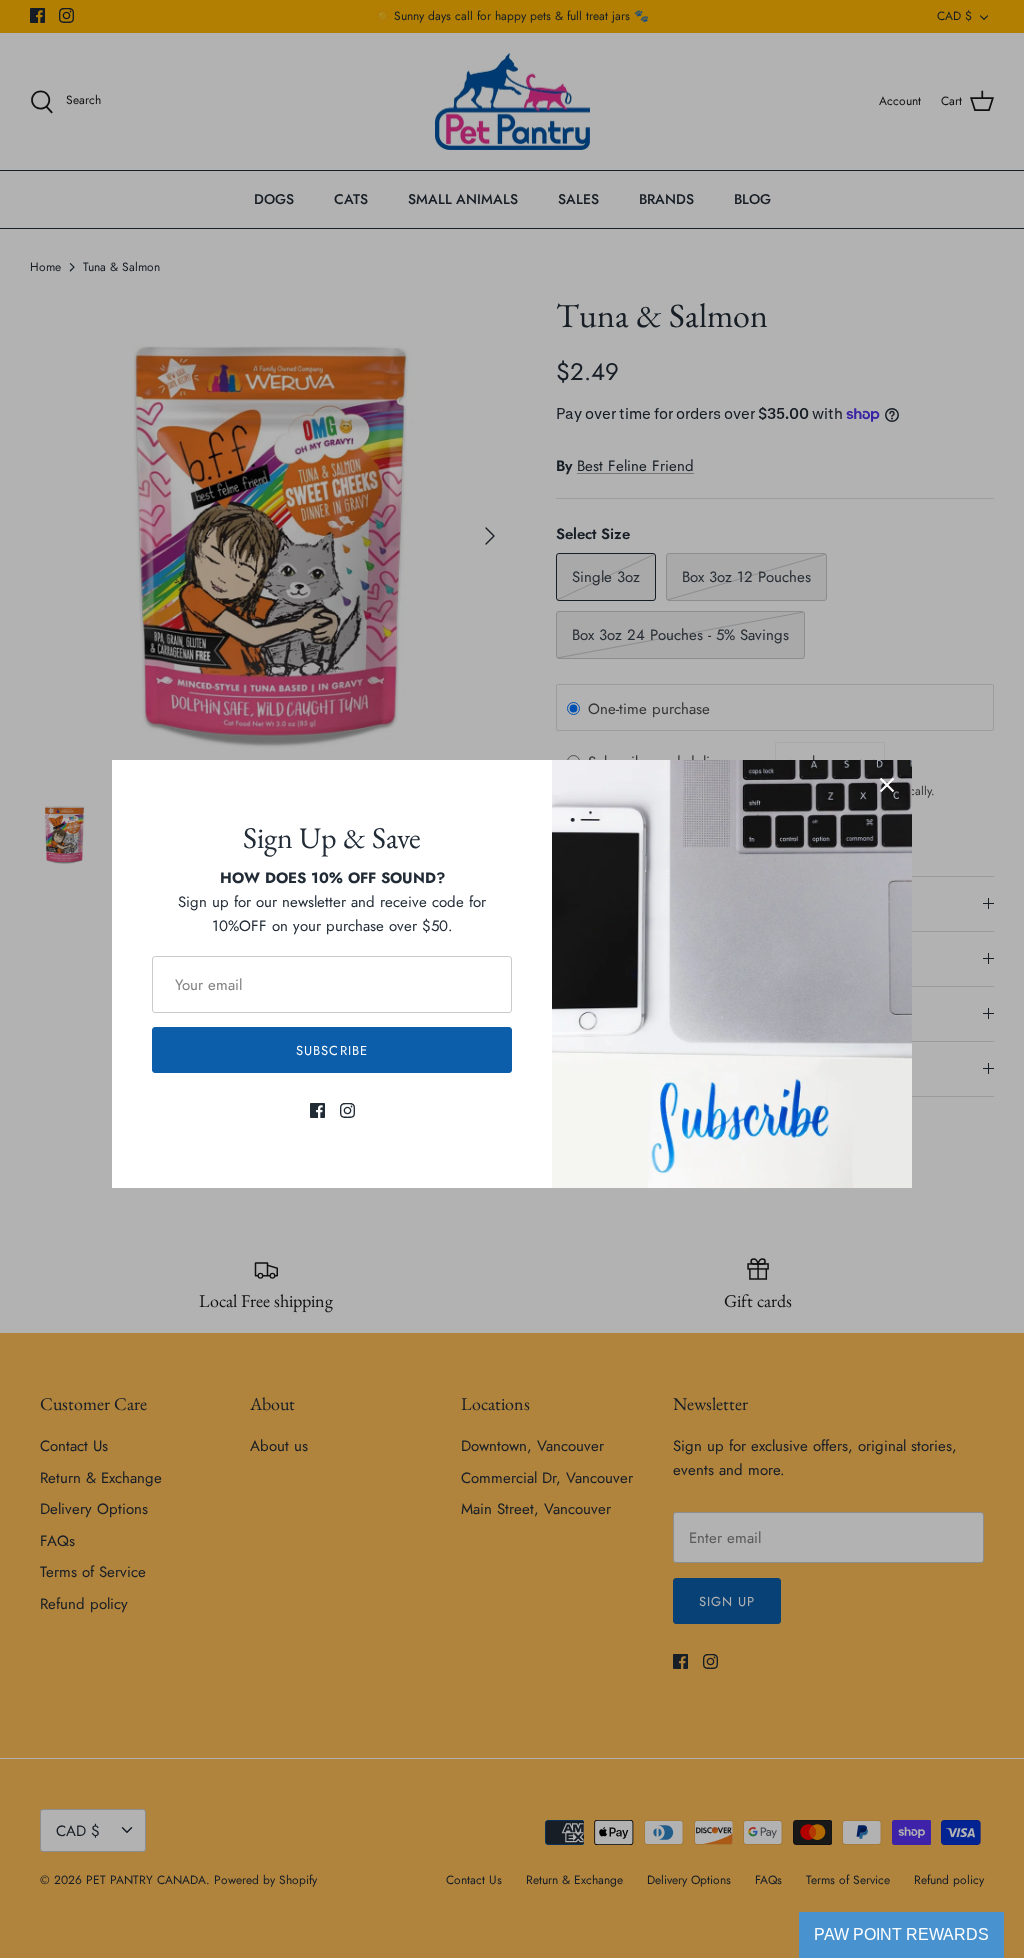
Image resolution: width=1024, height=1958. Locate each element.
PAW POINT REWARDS (901, 1934)
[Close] (887, 785)
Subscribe (331, 1050)
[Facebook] (317, 1110)
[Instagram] (347, 1110)
